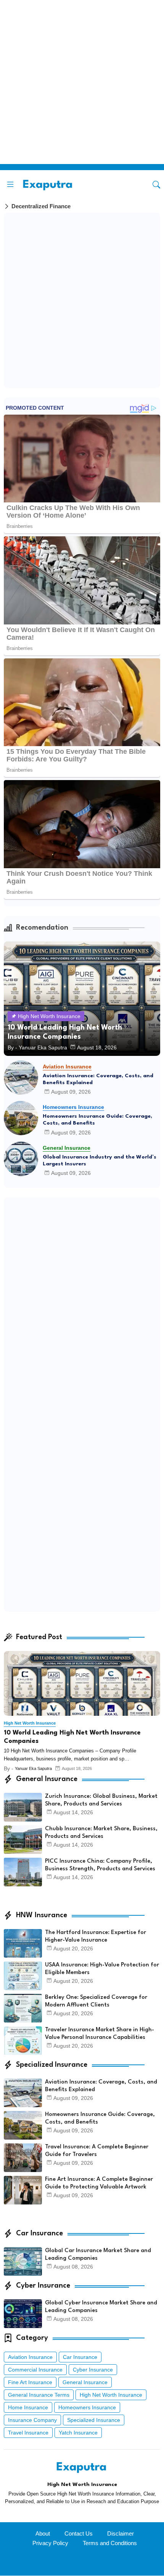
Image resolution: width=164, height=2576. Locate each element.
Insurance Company (32, 2420)
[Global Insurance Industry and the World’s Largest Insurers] (21, 1159)
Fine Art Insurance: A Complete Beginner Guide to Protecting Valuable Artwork (99, 2183)
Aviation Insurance (30, 2357)
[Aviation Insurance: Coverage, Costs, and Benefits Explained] (21, 1078)
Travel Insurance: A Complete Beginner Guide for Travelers (97, 2151)
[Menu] (10, 185)
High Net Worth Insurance (111, 2395)
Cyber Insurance (93, 2370)
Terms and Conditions (110, 2543)
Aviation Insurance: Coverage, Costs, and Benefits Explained (98, 1079)
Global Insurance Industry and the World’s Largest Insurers (100, 1160)
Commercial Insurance (35, 2370)
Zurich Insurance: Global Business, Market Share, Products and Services (101, 1800)
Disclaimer (121, 2533)
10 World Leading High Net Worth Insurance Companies (72, 1737)
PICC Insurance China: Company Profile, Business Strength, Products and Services (100, 1865)
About (43, 2533)
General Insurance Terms (39, 2395)
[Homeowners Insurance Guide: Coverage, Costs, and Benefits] (21, 1118)
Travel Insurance (28, 2433)
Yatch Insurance (78, 2433)
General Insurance (85, 2382)
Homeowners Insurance (87, 2407)
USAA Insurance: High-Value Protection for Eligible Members (102, 1969)
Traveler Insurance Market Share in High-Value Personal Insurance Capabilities (100, 2034)
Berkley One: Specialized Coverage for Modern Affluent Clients (96, 2001)
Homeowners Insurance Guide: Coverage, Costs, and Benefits (97, 1120)
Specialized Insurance (94, 2420)
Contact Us (79, 2533)
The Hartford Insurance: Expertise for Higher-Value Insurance (96, 1936)
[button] (156, 185)
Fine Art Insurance (30, 2382)
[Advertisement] (82, 82)
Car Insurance (80, 2357)
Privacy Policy (50, 2543)
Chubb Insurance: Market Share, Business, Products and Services (101, 1833)
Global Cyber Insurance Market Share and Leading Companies (101, 2307)
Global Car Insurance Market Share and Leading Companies (98, 2255)
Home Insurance (28, 2407)
